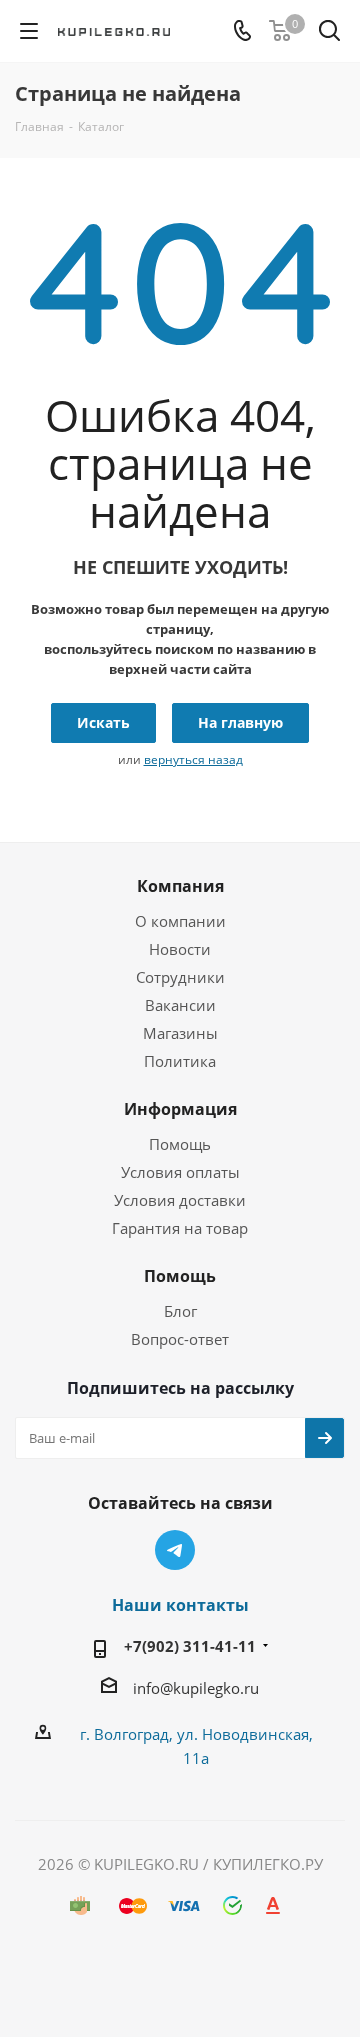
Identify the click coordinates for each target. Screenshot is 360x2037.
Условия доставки (180, 1200)
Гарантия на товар (180, 1228)
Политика (180, 1061)
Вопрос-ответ (180, 1339)
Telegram (175, 1550)
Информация (180, 1109)
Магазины (180, 1033)
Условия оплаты (180, 1172)
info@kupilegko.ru (196, 1688)
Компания (180, 886)
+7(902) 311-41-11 (190, 1646)
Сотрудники (180, 977)
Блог (180, 1311)
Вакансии (180, 1005)
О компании (180, 921)
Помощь (180, 1144)
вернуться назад (193, 759)
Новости (180, 949)
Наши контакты (180, 1605)
